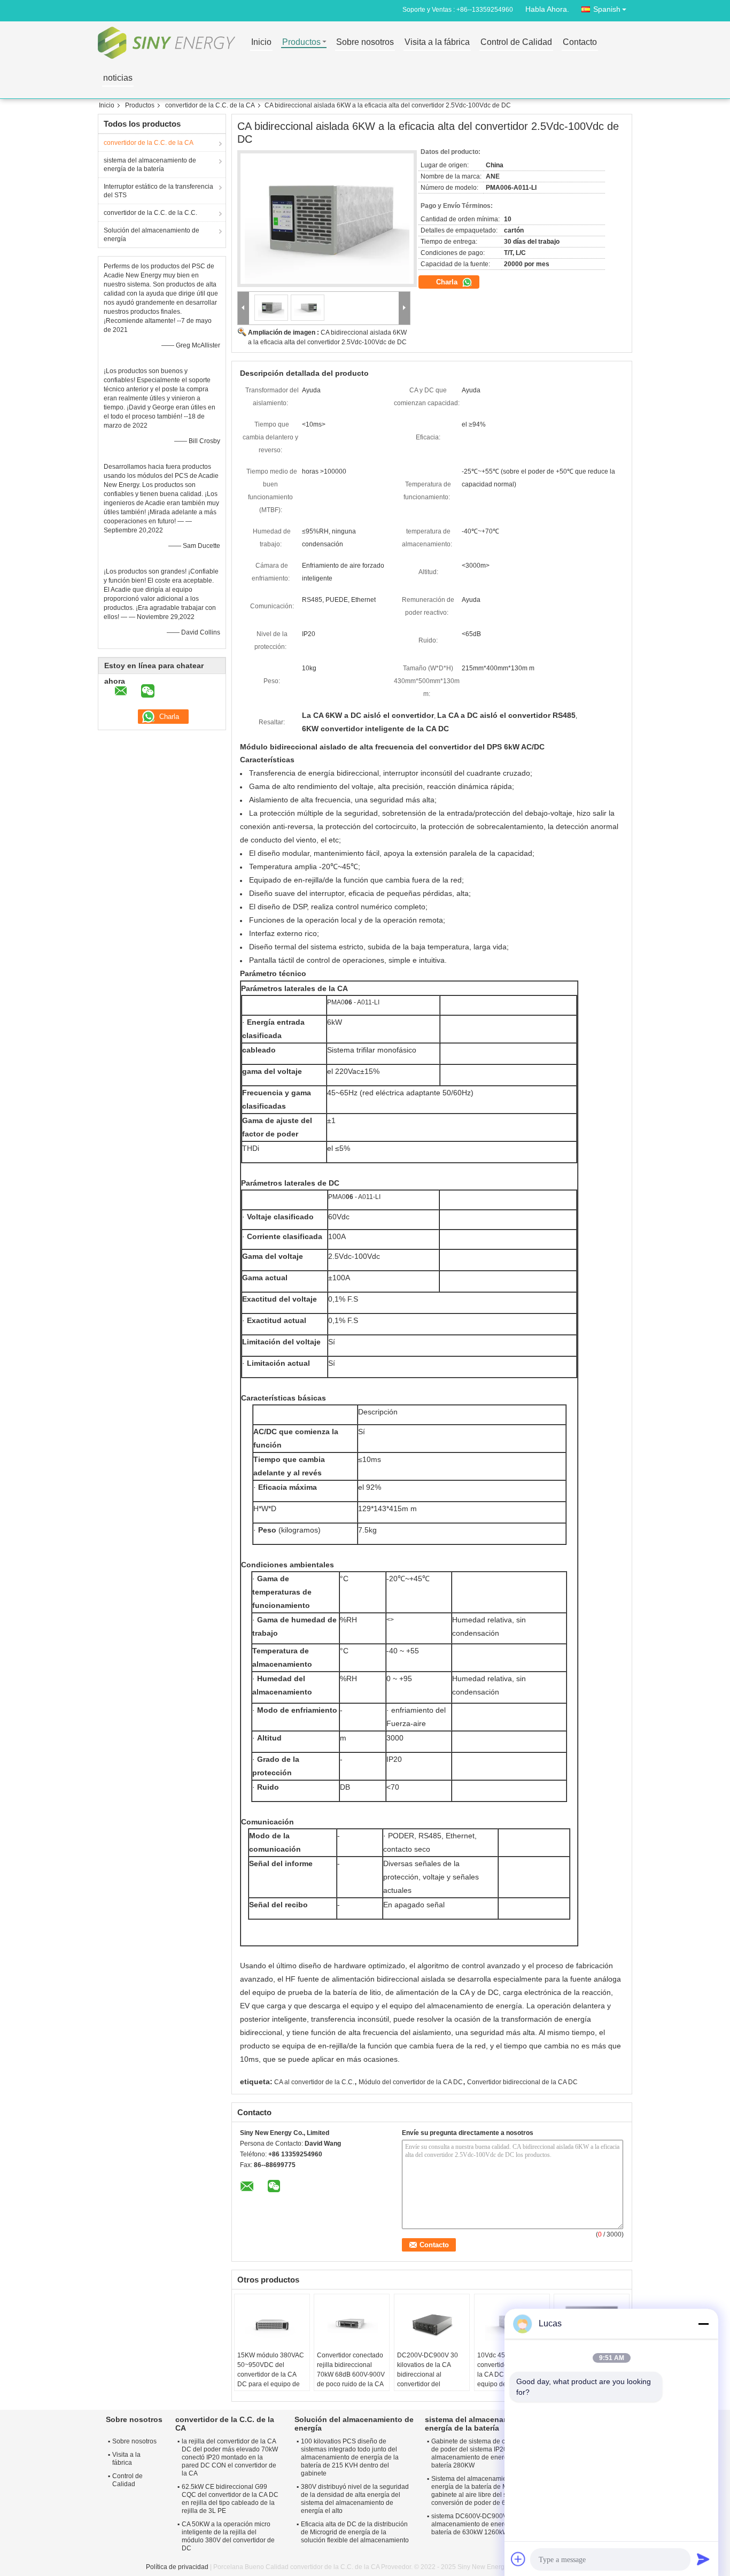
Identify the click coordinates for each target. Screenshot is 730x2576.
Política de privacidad (177, 2567)
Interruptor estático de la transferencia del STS (158, 191)
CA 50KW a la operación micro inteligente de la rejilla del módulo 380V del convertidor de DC (228, 2536)
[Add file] (518, 2559)
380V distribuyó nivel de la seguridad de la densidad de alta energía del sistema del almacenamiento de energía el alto (355, 2499)
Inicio (261, 42)
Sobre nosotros (365, 42)
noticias (118, 78)
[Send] (703, 2559)
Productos (301, 42)
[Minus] (703, 2324)
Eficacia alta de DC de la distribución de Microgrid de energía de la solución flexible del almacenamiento (355, 2532)
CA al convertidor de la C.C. (314, 2082)
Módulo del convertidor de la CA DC (411, 2082)
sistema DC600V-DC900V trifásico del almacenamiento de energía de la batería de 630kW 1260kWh (487, 2524)
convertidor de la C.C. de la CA (210, 105)
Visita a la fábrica (437, 42)
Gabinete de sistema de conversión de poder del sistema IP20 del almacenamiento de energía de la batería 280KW (483, 2453)
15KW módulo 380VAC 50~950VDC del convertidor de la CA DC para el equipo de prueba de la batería (271, 2374)
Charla (448, 282)
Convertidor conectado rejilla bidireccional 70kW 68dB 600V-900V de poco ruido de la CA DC (351, 2374)
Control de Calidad (516, 42)
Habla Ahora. (547, 9)
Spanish (607, 9)
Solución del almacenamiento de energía (152, 235)
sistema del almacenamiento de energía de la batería (150, 165)
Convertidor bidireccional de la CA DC (522, 2082)
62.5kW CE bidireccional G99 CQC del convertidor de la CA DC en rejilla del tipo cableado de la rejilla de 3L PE (230, 2499)
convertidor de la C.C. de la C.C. (150, 213)
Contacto (580, 42)
